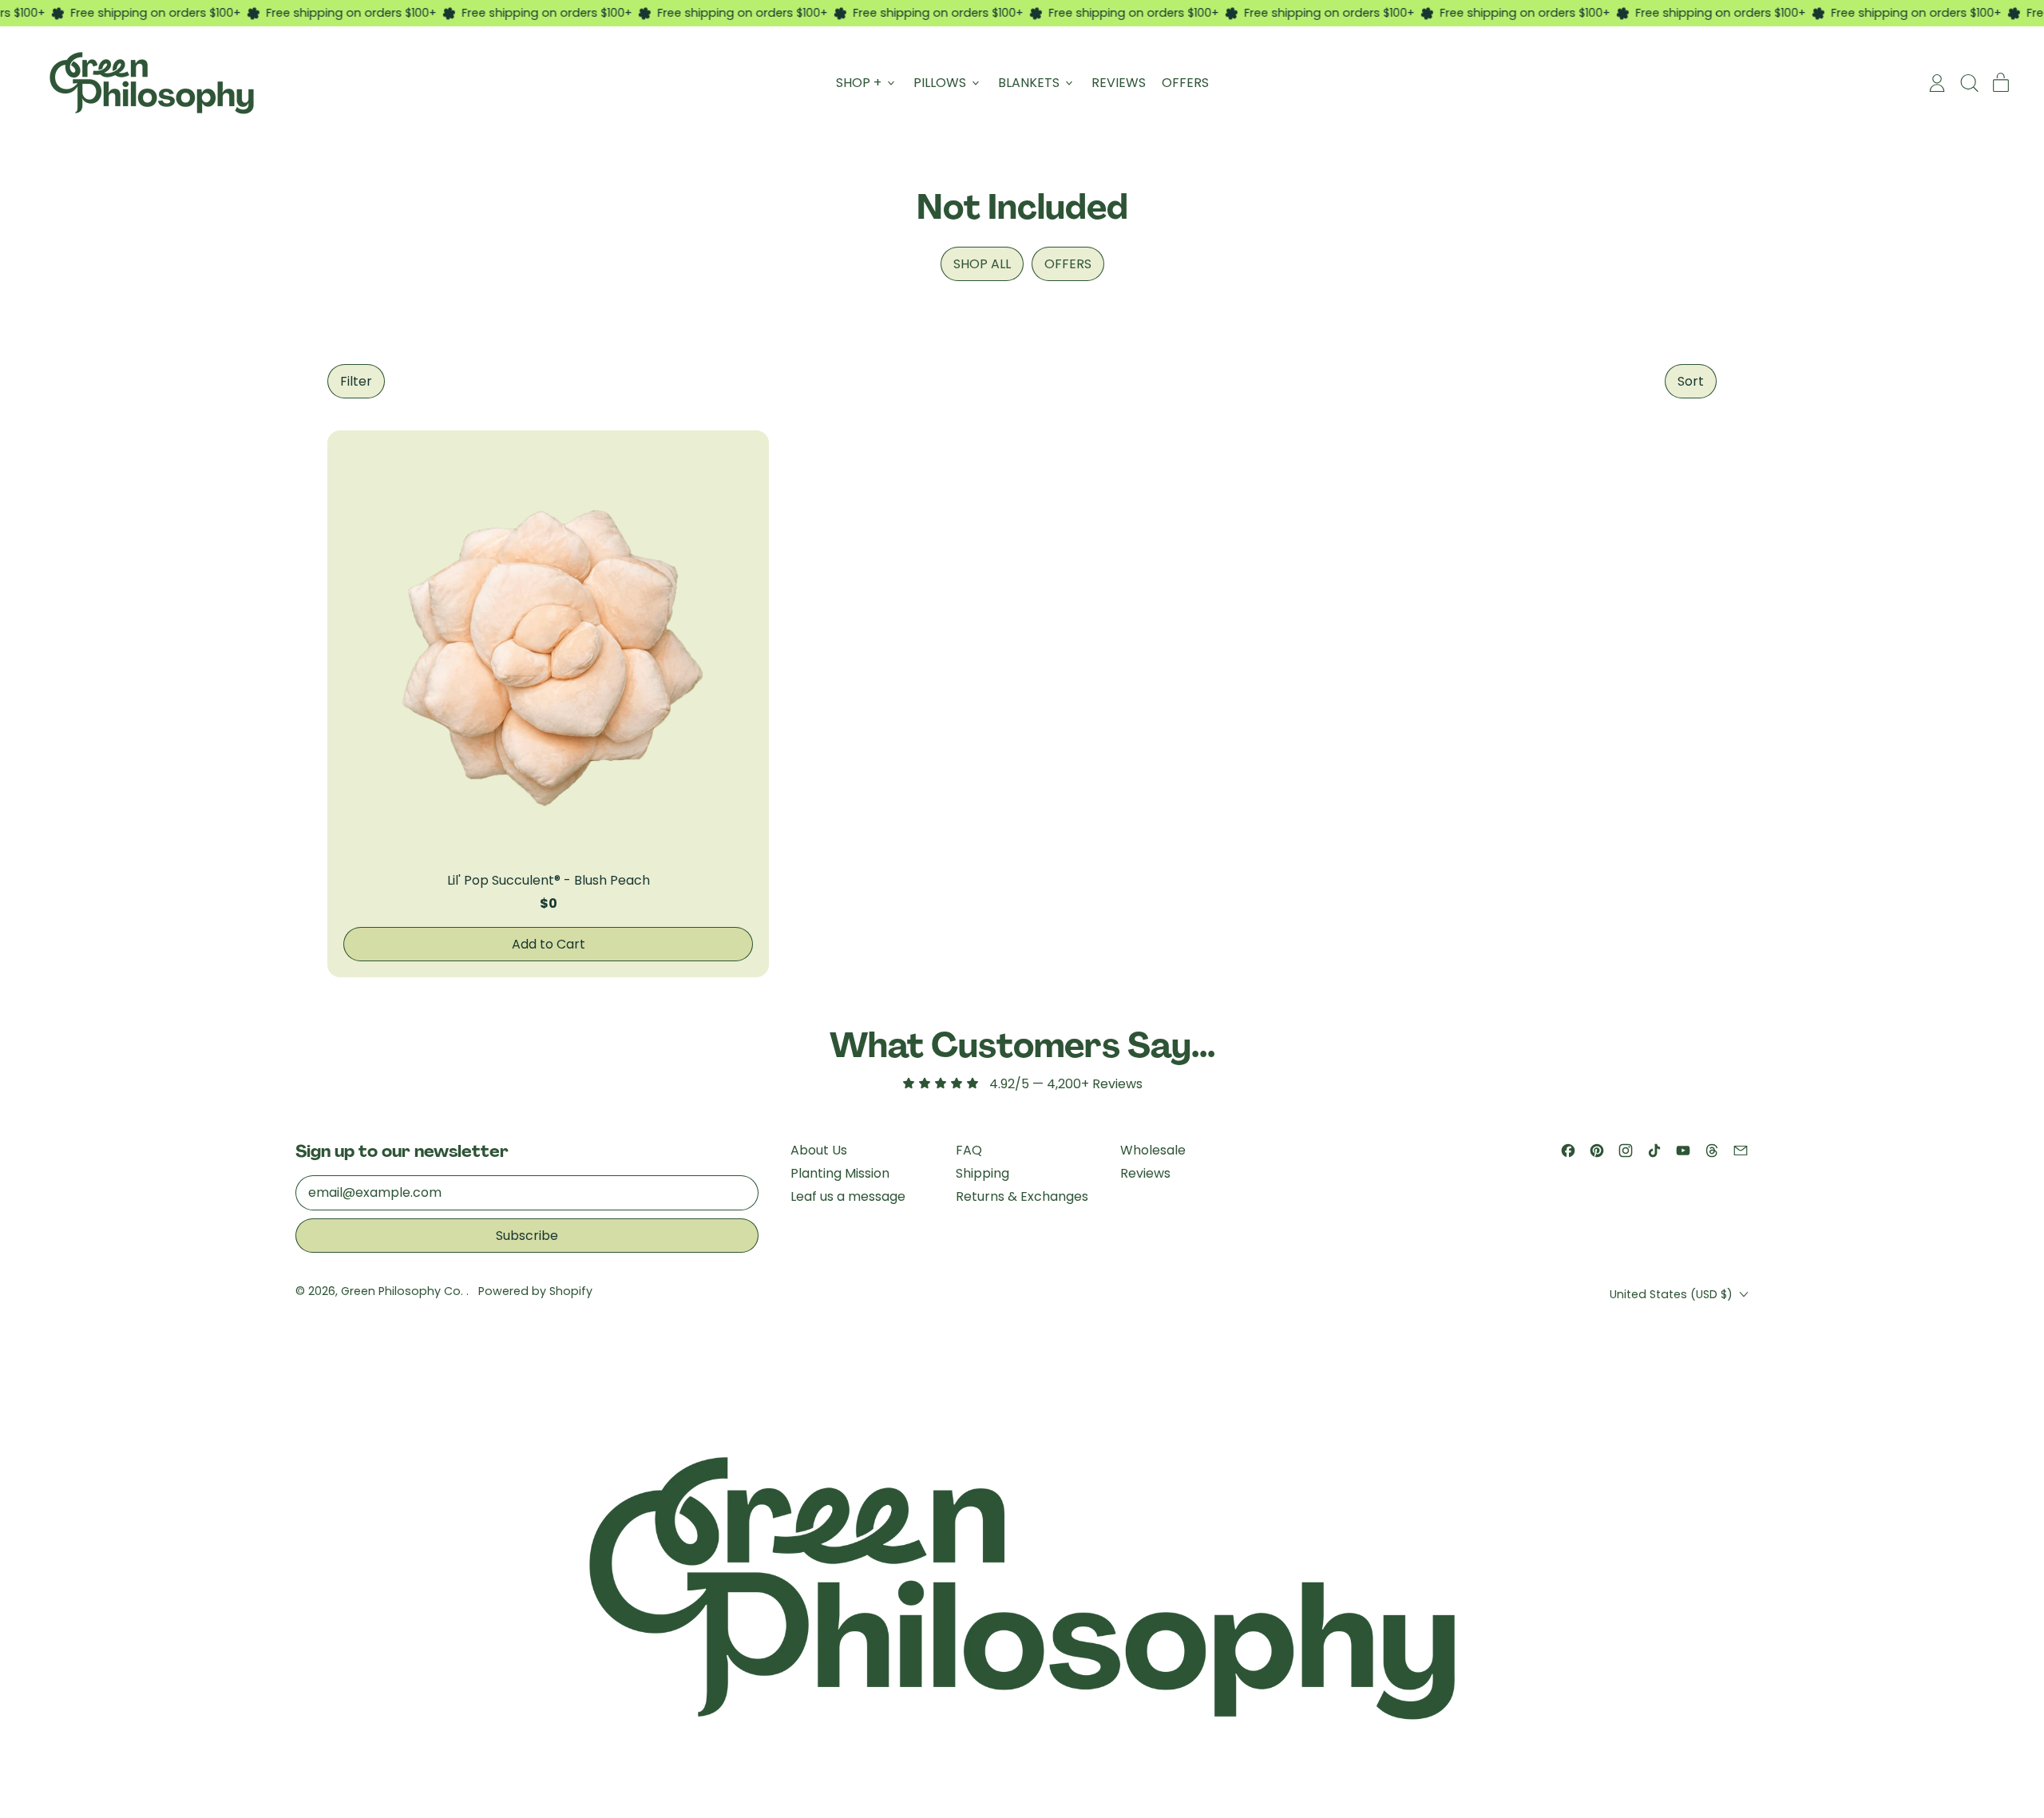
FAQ (969, 1150)
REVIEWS (1119, 83)
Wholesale (1153, 1150)
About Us (819, 1150)
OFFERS (1185, 83)
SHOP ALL (982, 264)
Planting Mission (840, 1173)
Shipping (982, 1173)
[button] (356, 381)
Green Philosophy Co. (404, 1291)
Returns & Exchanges (1022, 1196)
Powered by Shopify (535, 1291)
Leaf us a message (848, 1196)
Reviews (1145, 1173)
